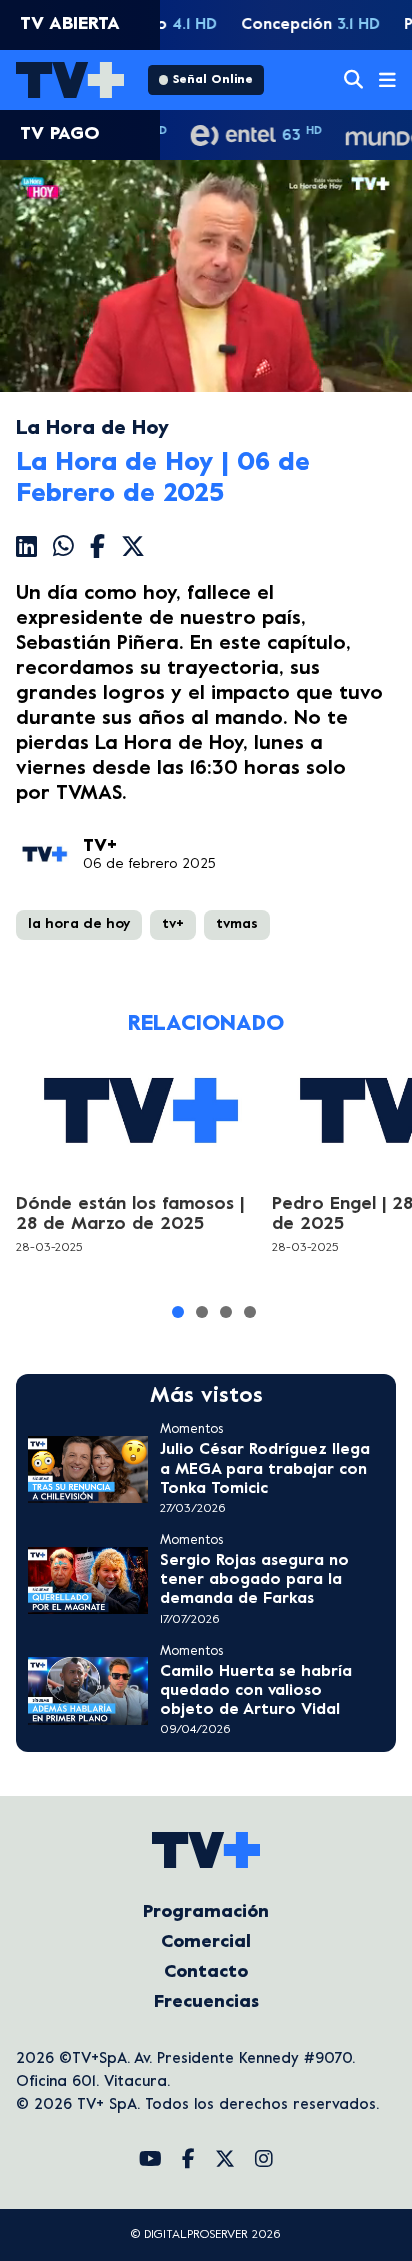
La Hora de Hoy (92, 429)
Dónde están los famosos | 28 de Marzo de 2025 (130, 1214)
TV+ (100, 846)
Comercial (206, 1942)
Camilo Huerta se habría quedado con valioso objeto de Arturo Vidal (256, 1691)
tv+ (173, 924)
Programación (206, 1912)
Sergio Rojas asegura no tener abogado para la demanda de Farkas (254, 1580)
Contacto (206, 1972)
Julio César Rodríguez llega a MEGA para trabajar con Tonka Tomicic (265, 1469)
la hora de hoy (79, 924)
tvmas (237, 924)
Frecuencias (206, 2002)
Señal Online (213, 80)
